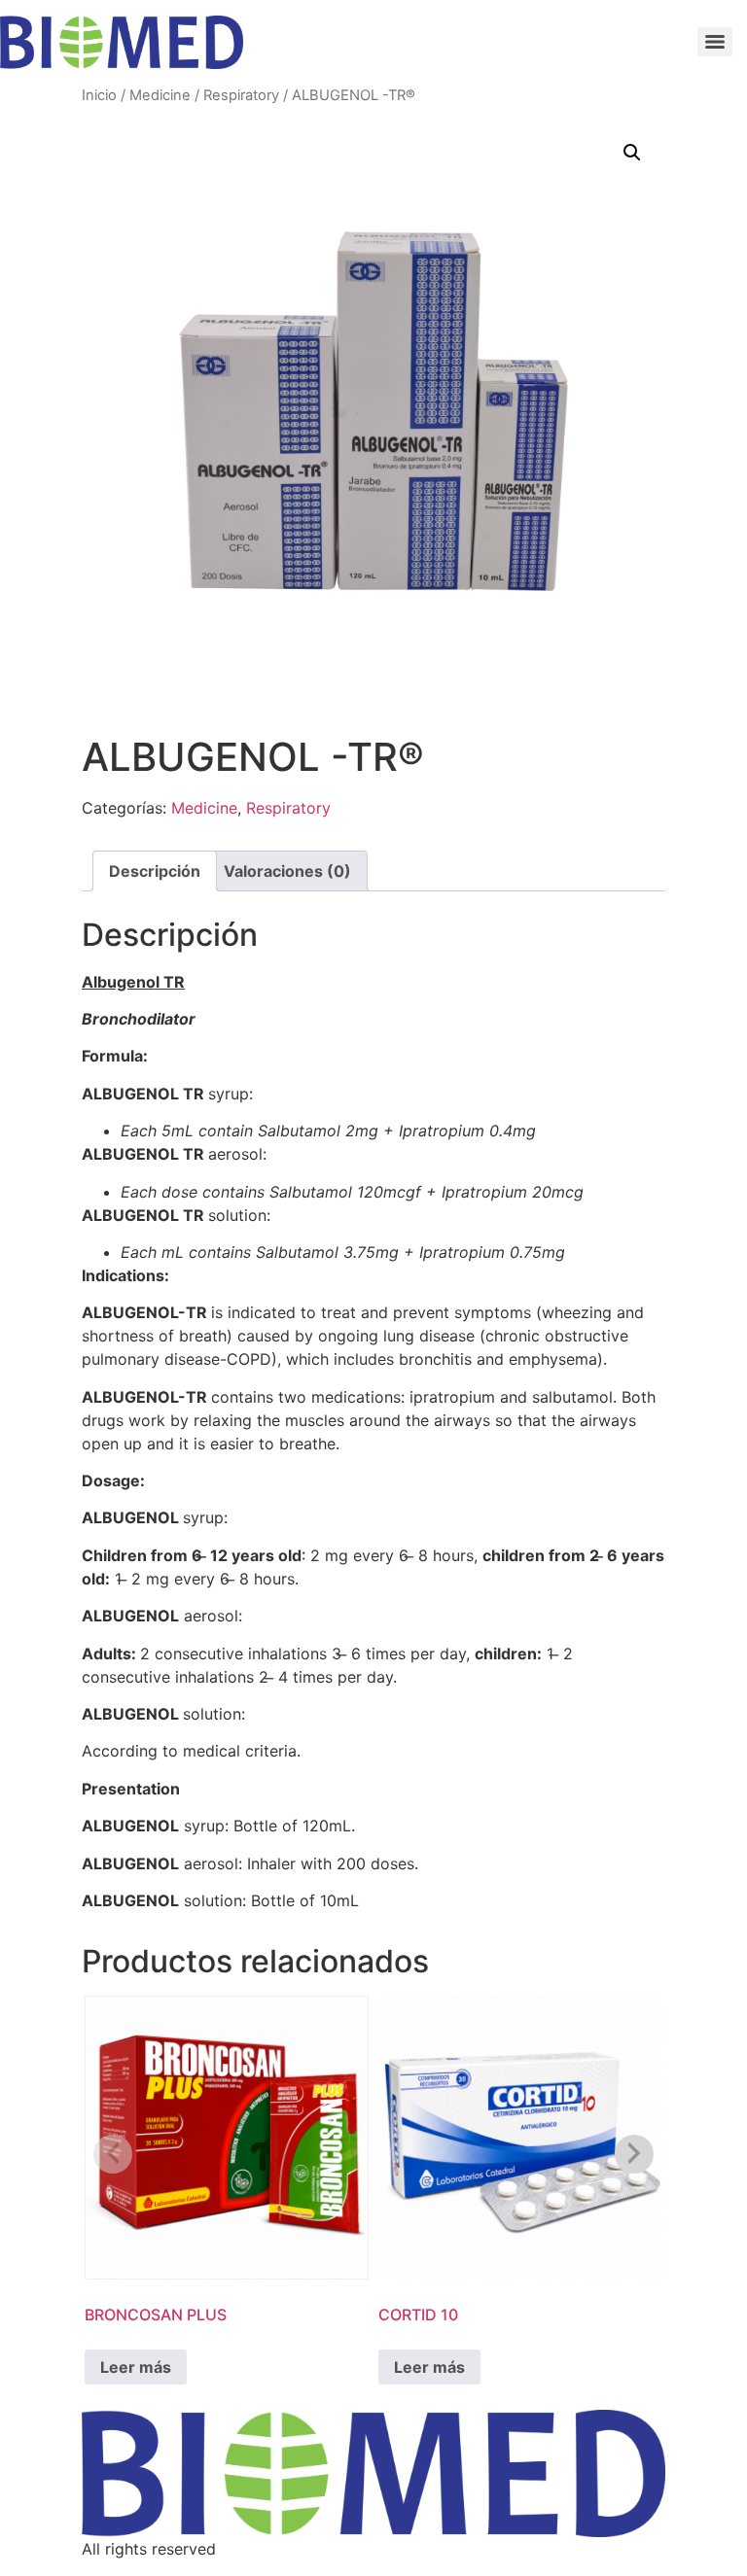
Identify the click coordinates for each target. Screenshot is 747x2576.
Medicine (160, 95)
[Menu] (715, 42)
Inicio (99, 95)
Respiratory (241, 95)
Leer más (136, 2367)
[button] (632, 153)
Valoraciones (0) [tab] (287, 871)
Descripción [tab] (155, 871)
